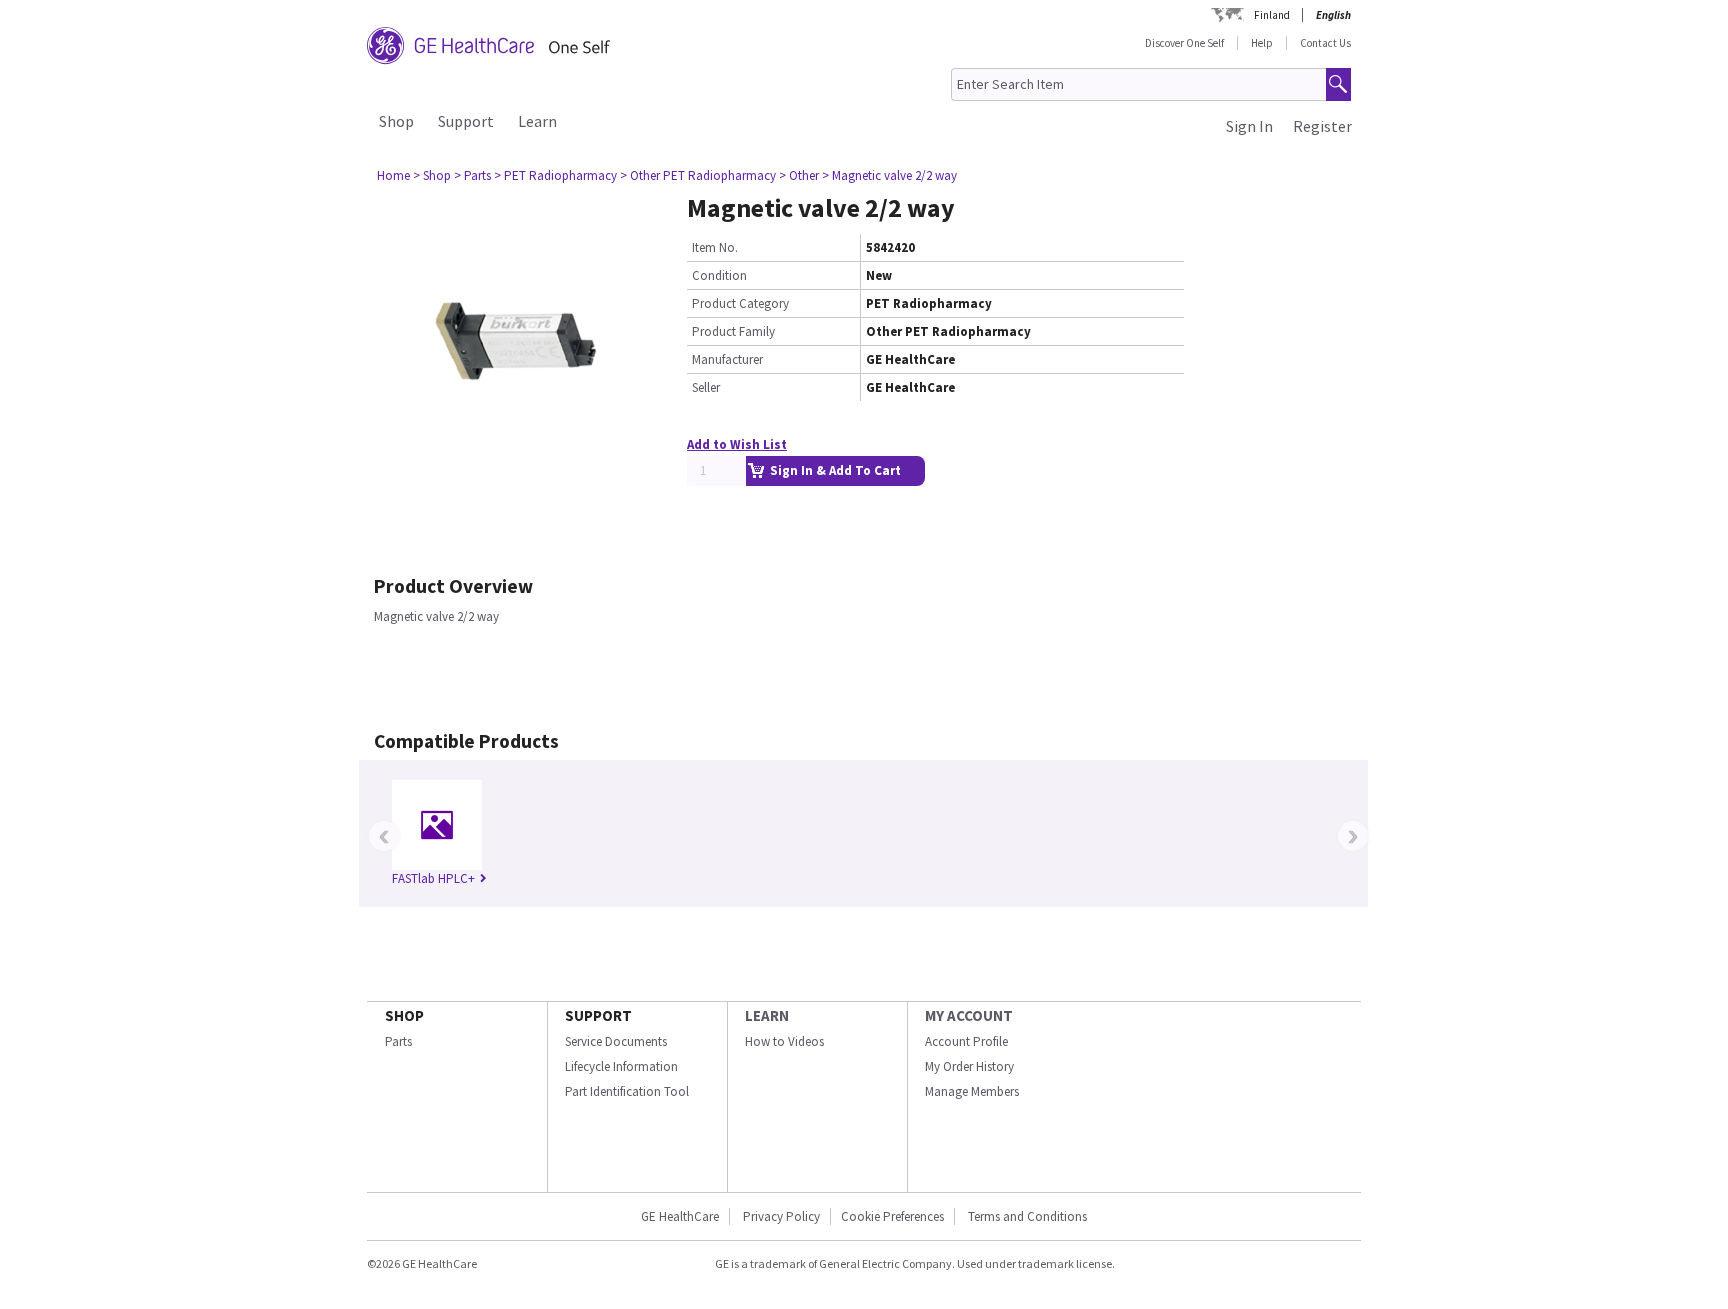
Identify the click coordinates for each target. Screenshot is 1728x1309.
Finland (1272, 15)
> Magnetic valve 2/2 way (889, 175)
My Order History (969, 1066)
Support (466, 121)
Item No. (715, 247)
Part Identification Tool (627, 1091)
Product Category (740, 303)
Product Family (733, 331)
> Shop (432, 175)
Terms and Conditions (1027, 1216)
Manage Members (972, 1091)
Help (1262, 43)
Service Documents (616, 1041)
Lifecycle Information (621, 1066)
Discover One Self (1184, 43)
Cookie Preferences (892, 1216)
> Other (799, 175)
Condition (719, 275)
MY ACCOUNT (969, 1015)
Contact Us (1325, 43)
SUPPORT (598, 1015)
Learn (537, 121)
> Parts (472, 175)
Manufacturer (727, 359)
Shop (396, 121)
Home (393, 175)
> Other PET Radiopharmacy (698, 175)
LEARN (767, 1015)
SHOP (404, 1015)
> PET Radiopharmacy (555, 175)
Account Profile (966, 1041)
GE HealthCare (680, 1216)
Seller (706, 387)
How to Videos (784, 1041)
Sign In (1249, 126)
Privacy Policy (780, 1216)
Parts (398, 1041)
